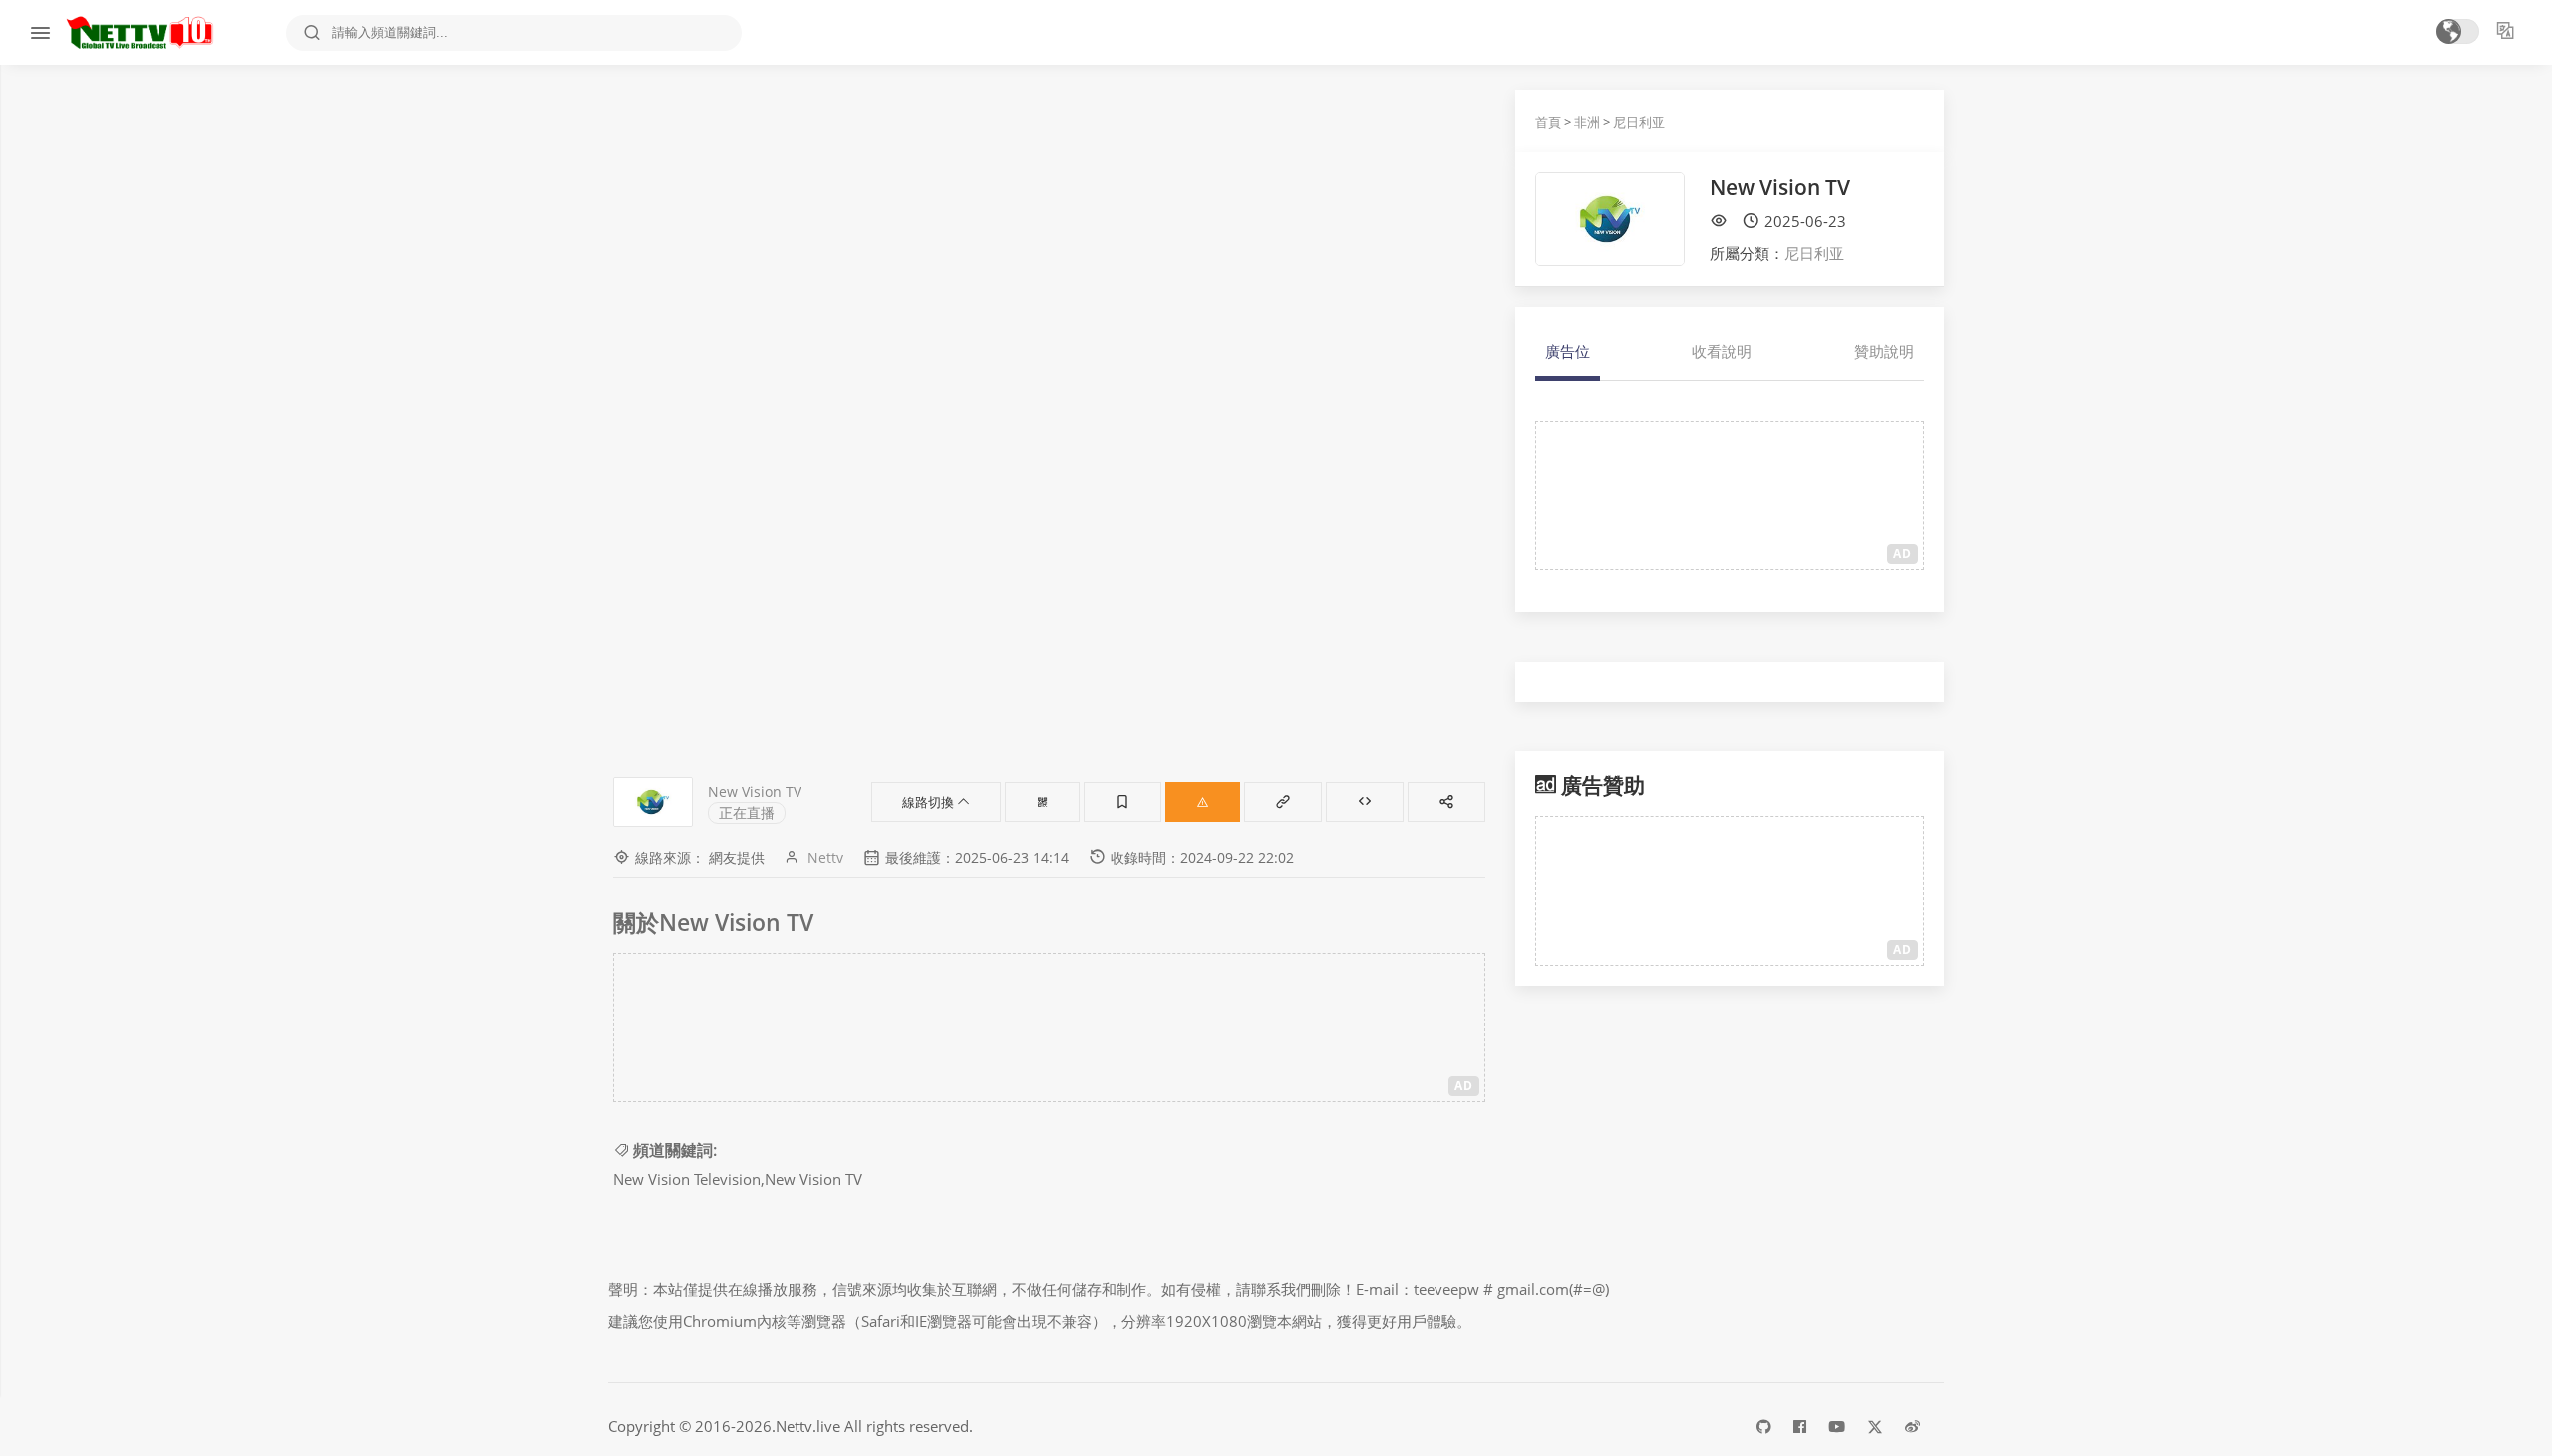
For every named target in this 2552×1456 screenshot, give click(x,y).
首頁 (1548, 122)
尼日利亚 (1639, 122)
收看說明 (1722, 351)
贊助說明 (1884, 351)
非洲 (1587, 122)
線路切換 (930, 802)
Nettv (825, 858)
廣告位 (1568, 351)
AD (1464, 1086)
